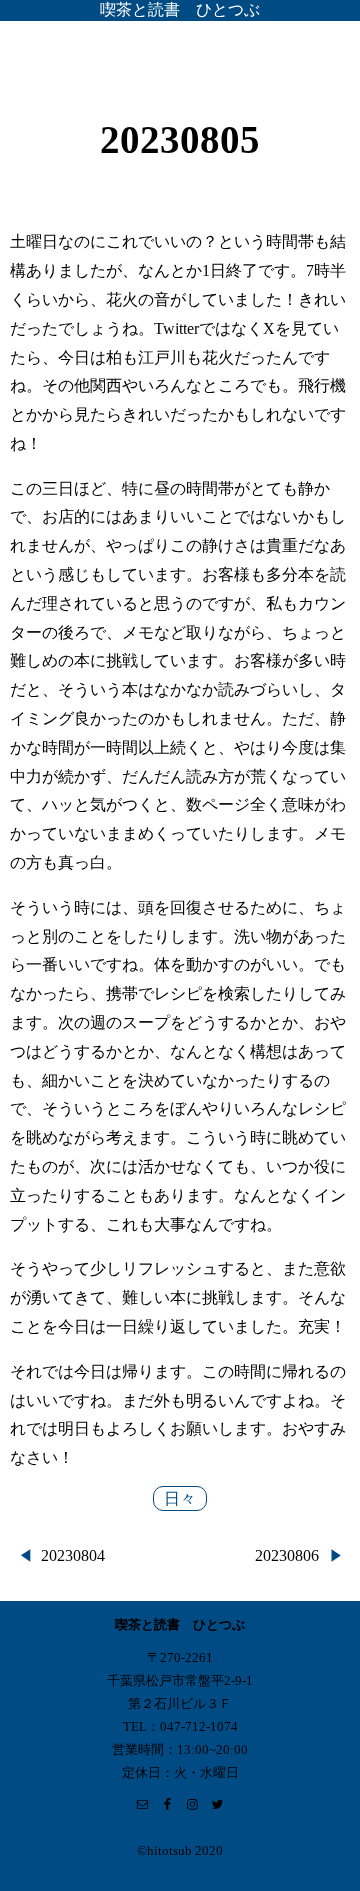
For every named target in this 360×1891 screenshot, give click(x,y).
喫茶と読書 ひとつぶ (180, 9)
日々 (180, 1498)
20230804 (73, 1555)
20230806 (287, 1555)
